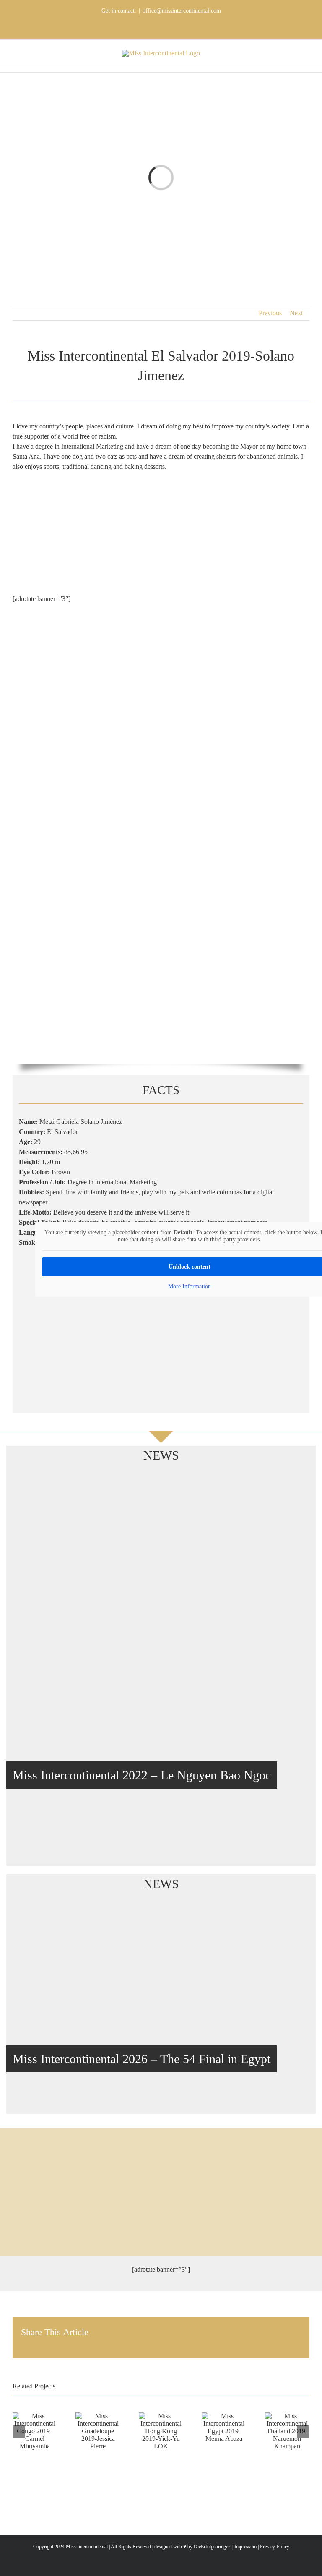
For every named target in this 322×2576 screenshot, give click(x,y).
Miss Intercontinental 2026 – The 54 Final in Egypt (142, 2059)
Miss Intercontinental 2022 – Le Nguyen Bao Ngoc (142, 1775)
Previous (270, 313)
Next (296, 313)
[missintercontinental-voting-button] (161, 2232)
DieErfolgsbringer (212, 2547)
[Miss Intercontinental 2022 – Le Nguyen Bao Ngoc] (161, 1672)
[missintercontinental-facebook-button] (161, 2176)
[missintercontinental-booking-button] (161, 2149)
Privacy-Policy (275, 2547)
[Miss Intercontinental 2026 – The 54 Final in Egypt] (161, 2010)
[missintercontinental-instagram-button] (161, 2204)
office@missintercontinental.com (182, 11)
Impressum (245, 2547)
